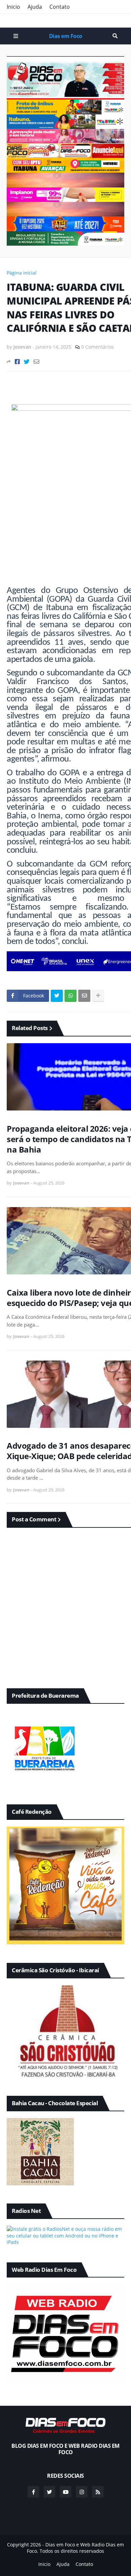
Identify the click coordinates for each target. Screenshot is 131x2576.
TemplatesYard (72, 2558)
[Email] (36, 362)
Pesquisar (115, 36)
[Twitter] (27, 362)
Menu (16, 36)
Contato (60, 7)
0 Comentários (98, 347)
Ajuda (35, 7)
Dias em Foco (66, 36)
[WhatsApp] (71, 996)
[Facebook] (17, 362)
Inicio (13, 7)
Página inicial (22, 273)
